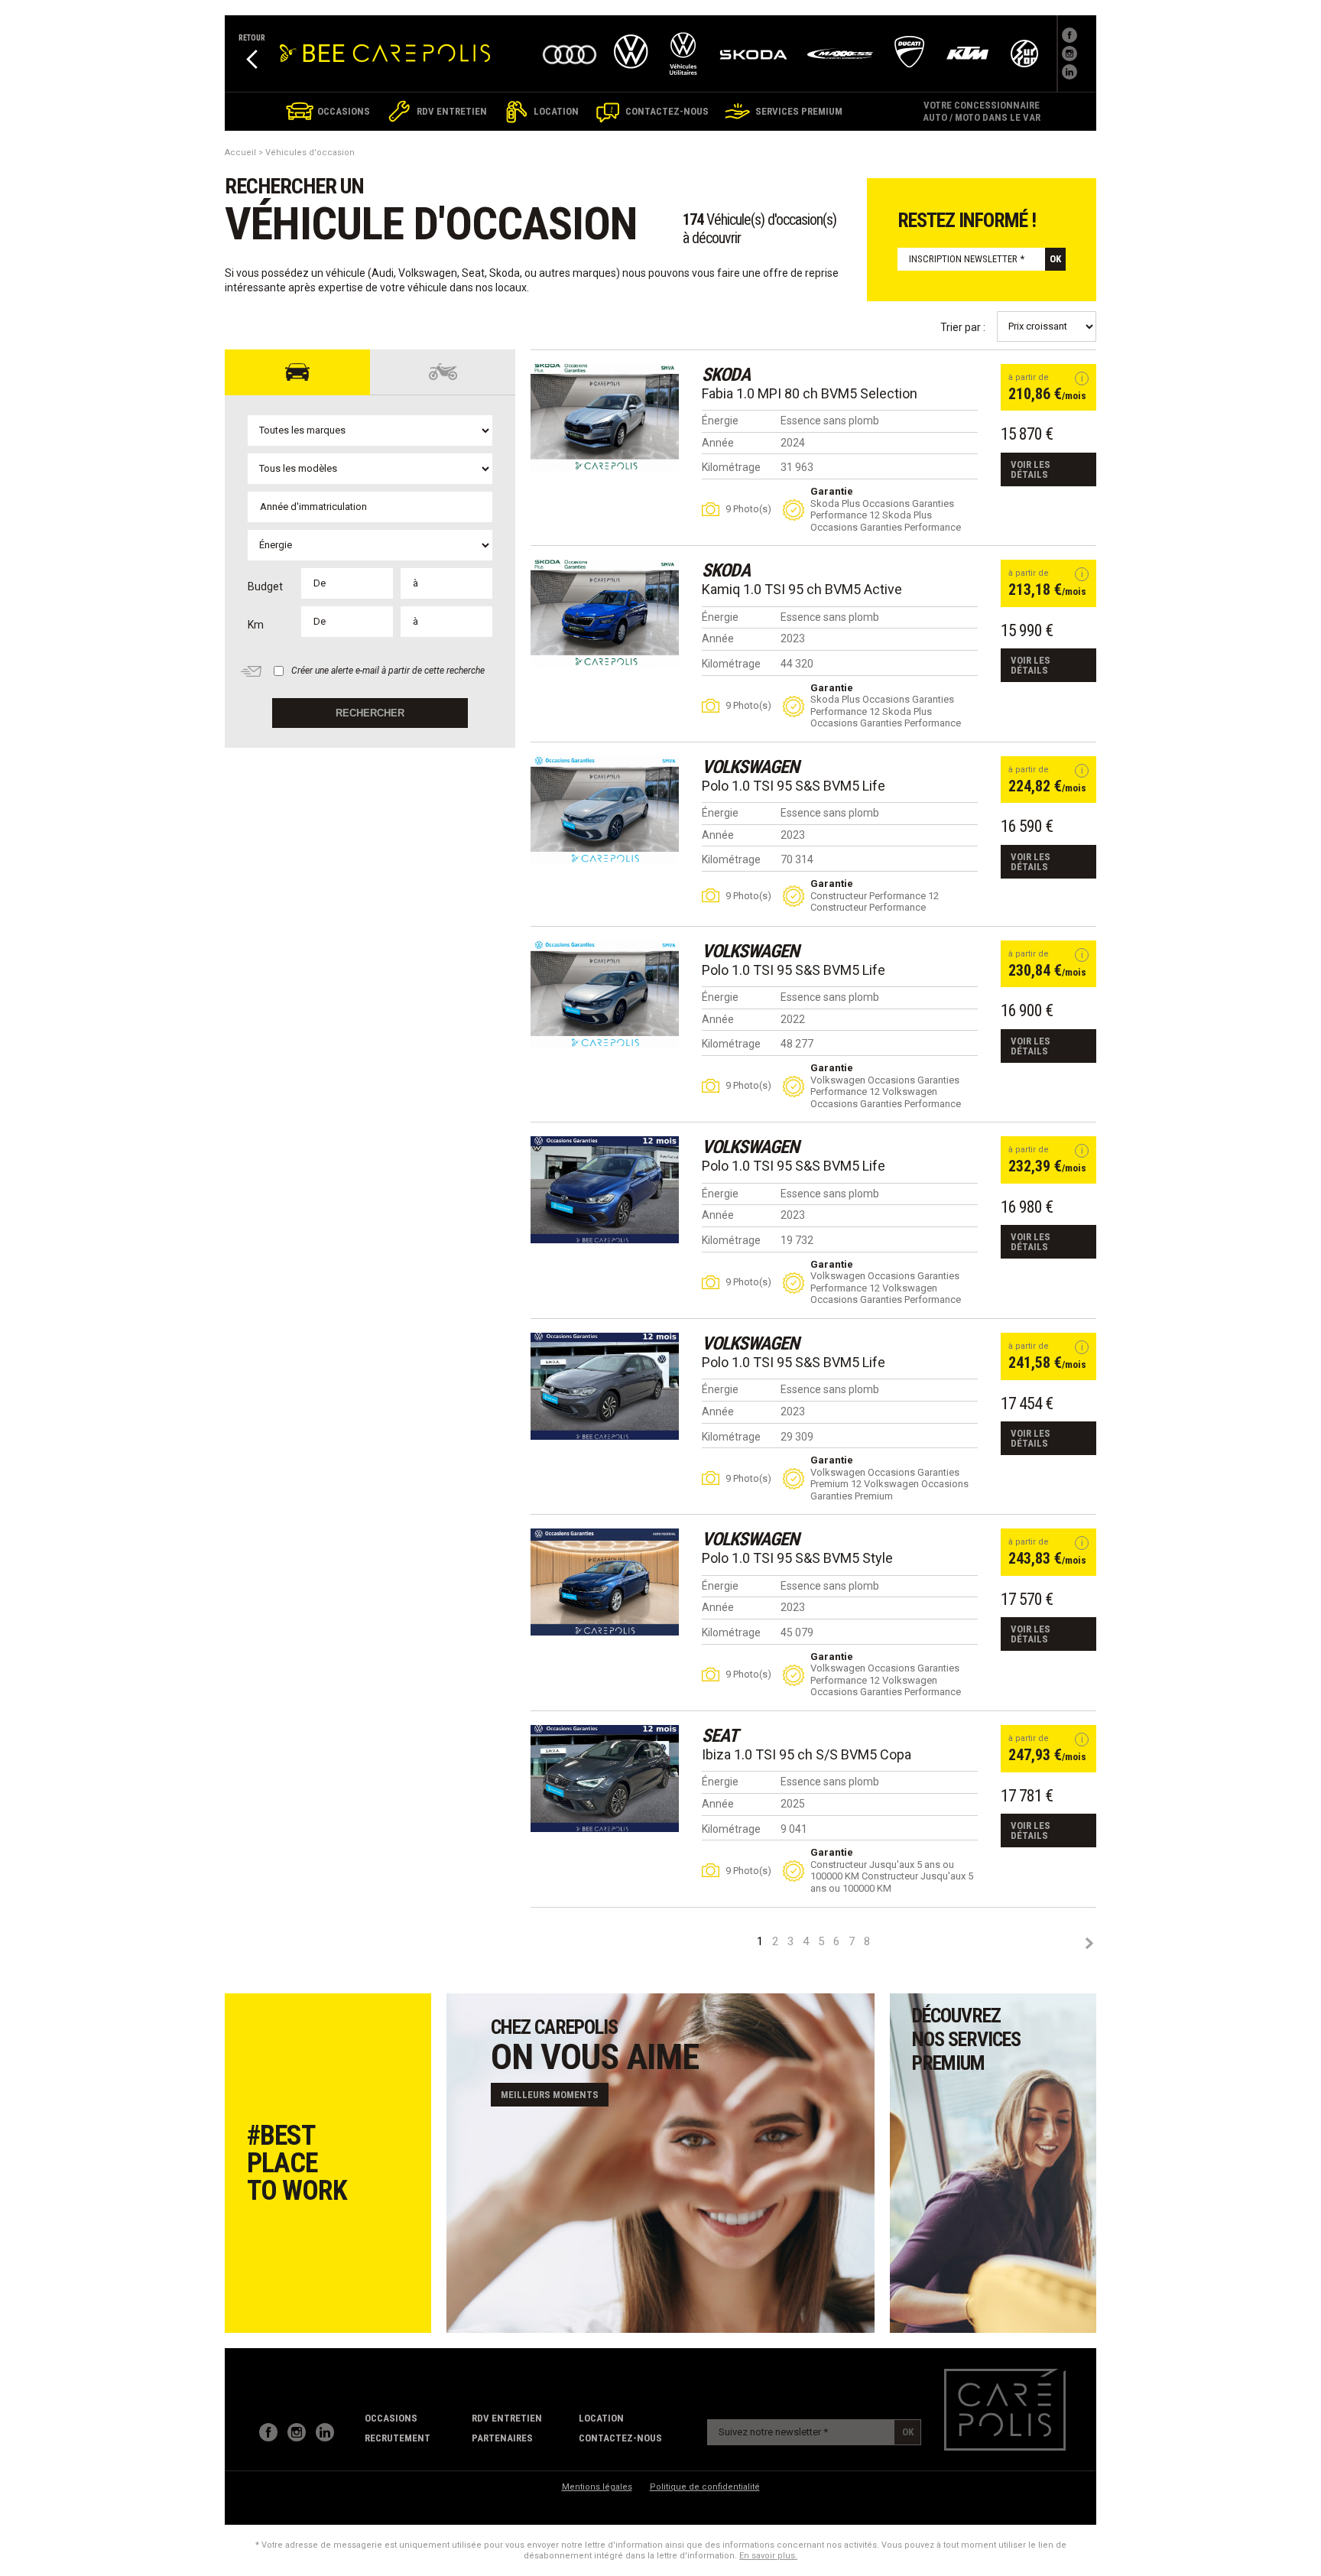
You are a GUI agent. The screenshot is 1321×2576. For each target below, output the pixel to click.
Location (601, 2418)
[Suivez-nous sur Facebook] (1069, 35)
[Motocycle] (443, 372)
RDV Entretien (507, 2418)
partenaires (502, 2438)
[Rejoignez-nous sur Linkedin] (1069, 72)
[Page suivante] (1089, 1943)
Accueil (240, 153)
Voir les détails (1031, 469)
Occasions (391, 2418)
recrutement (398, 2438)
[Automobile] (297, 372)
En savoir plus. (768, 2556)
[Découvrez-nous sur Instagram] (297, 2432)
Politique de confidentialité (705, 2487)
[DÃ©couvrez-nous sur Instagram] (1069, 54)
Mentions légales (597, 2487)
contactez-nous (620, 2438)
